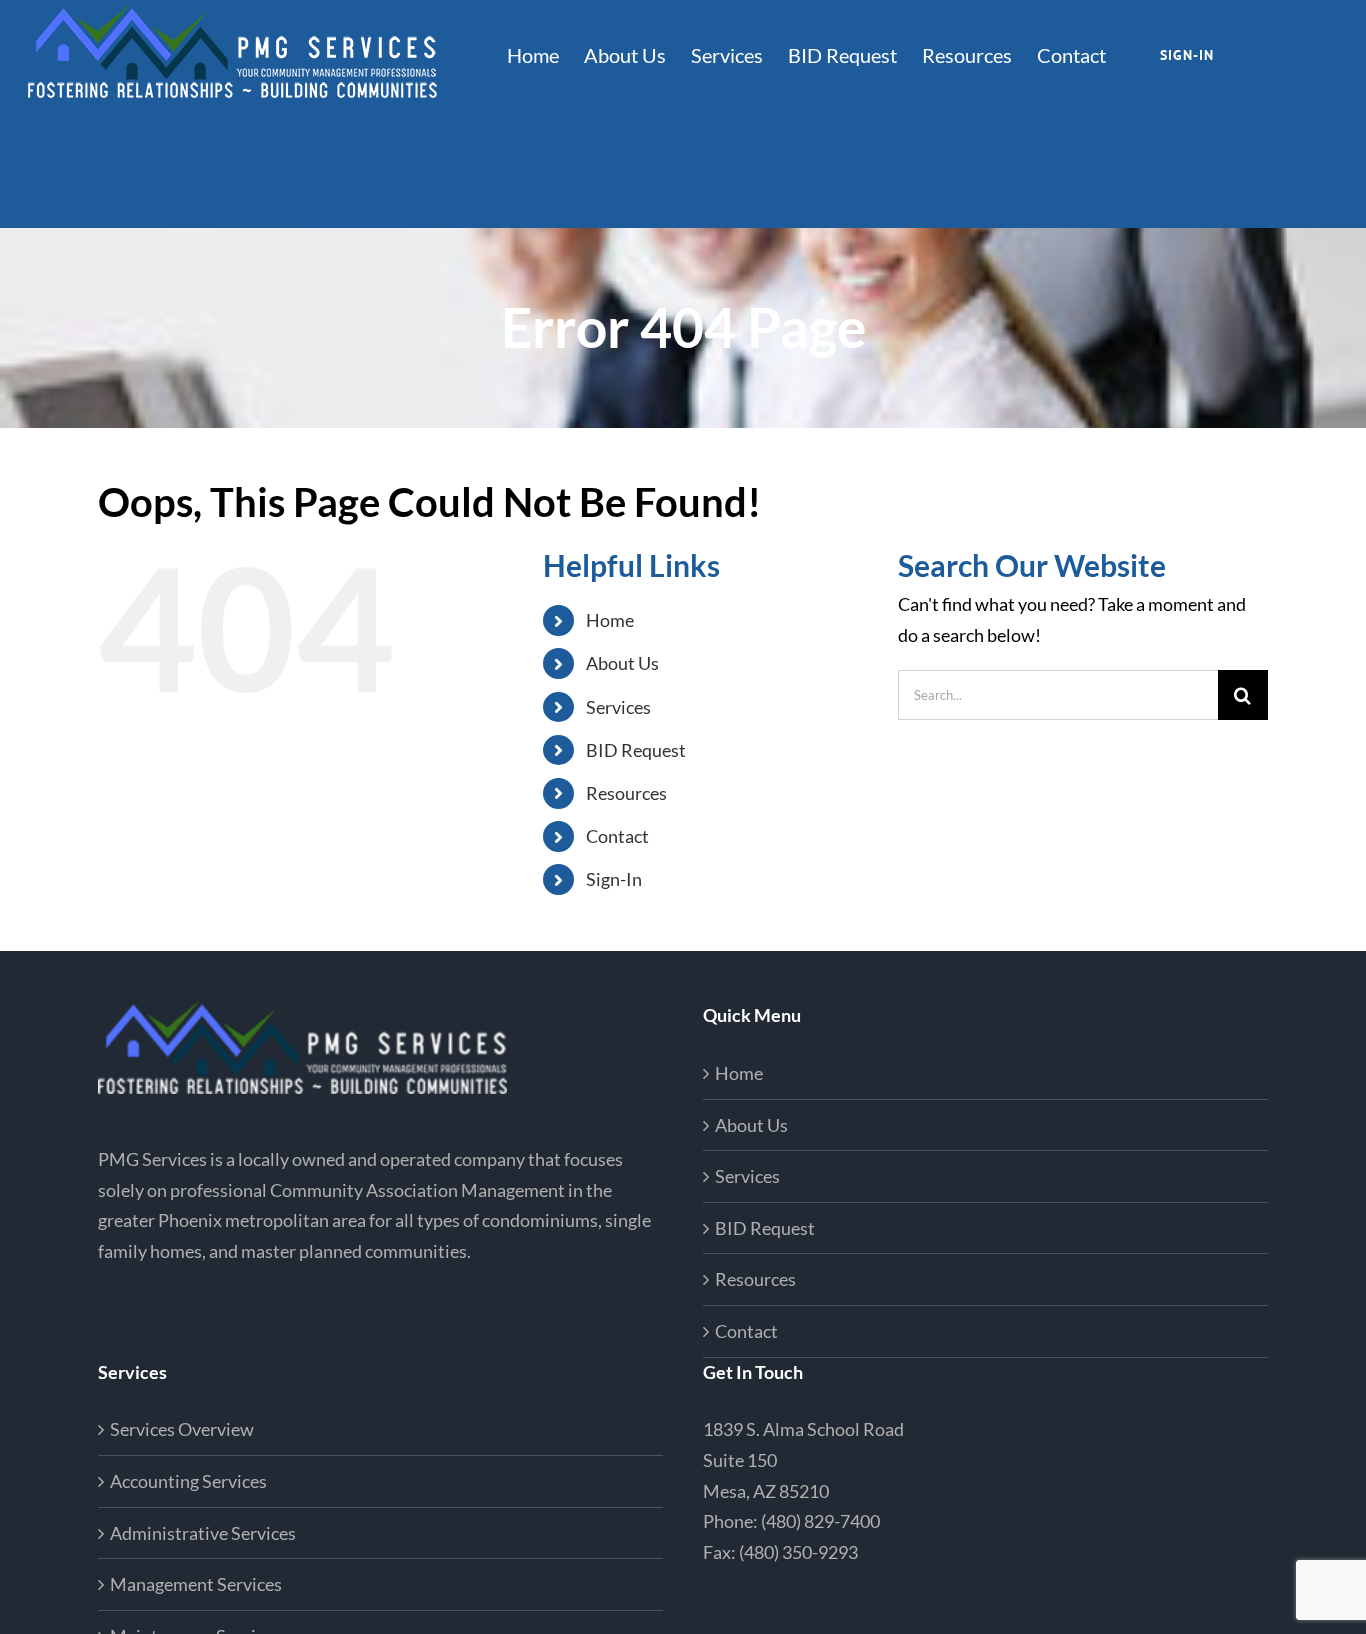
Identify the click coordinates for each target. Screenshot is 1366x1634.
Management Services (196, 1584)
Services (618, 707)
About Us (622, 663)
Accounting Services (188, 1481)
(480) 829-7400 (820, 1521)
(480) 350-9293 (798, 1552)
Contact (617, 836)
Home (610, 620)
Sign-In (614, 879)
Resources (626, 793)
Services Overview (182, 1429)
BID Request (636, 750)
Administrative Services (203, 1533)
